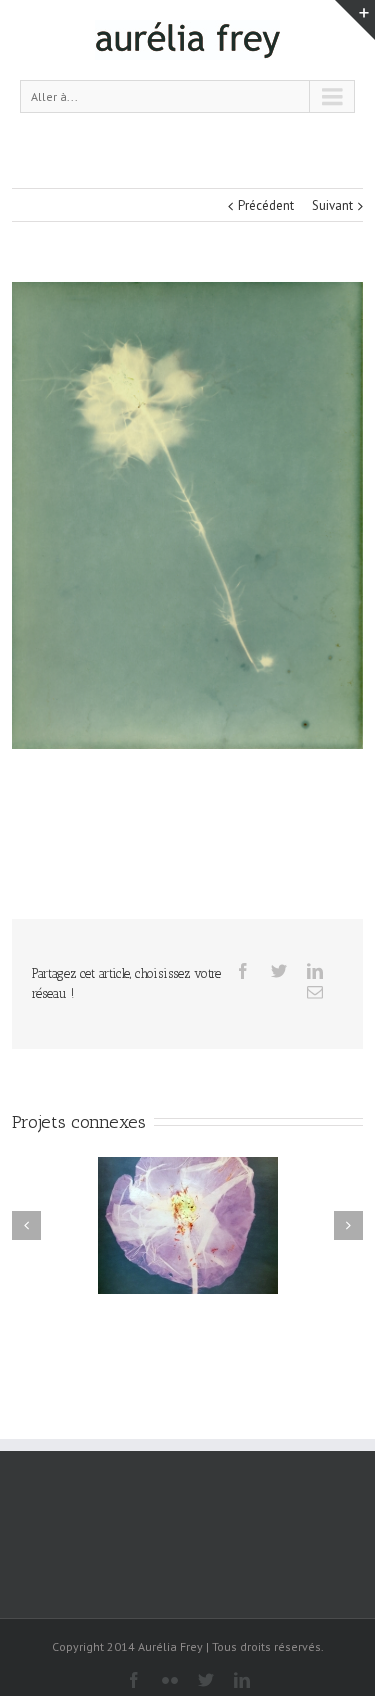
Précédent (266, 205)
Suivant (332, 205)
